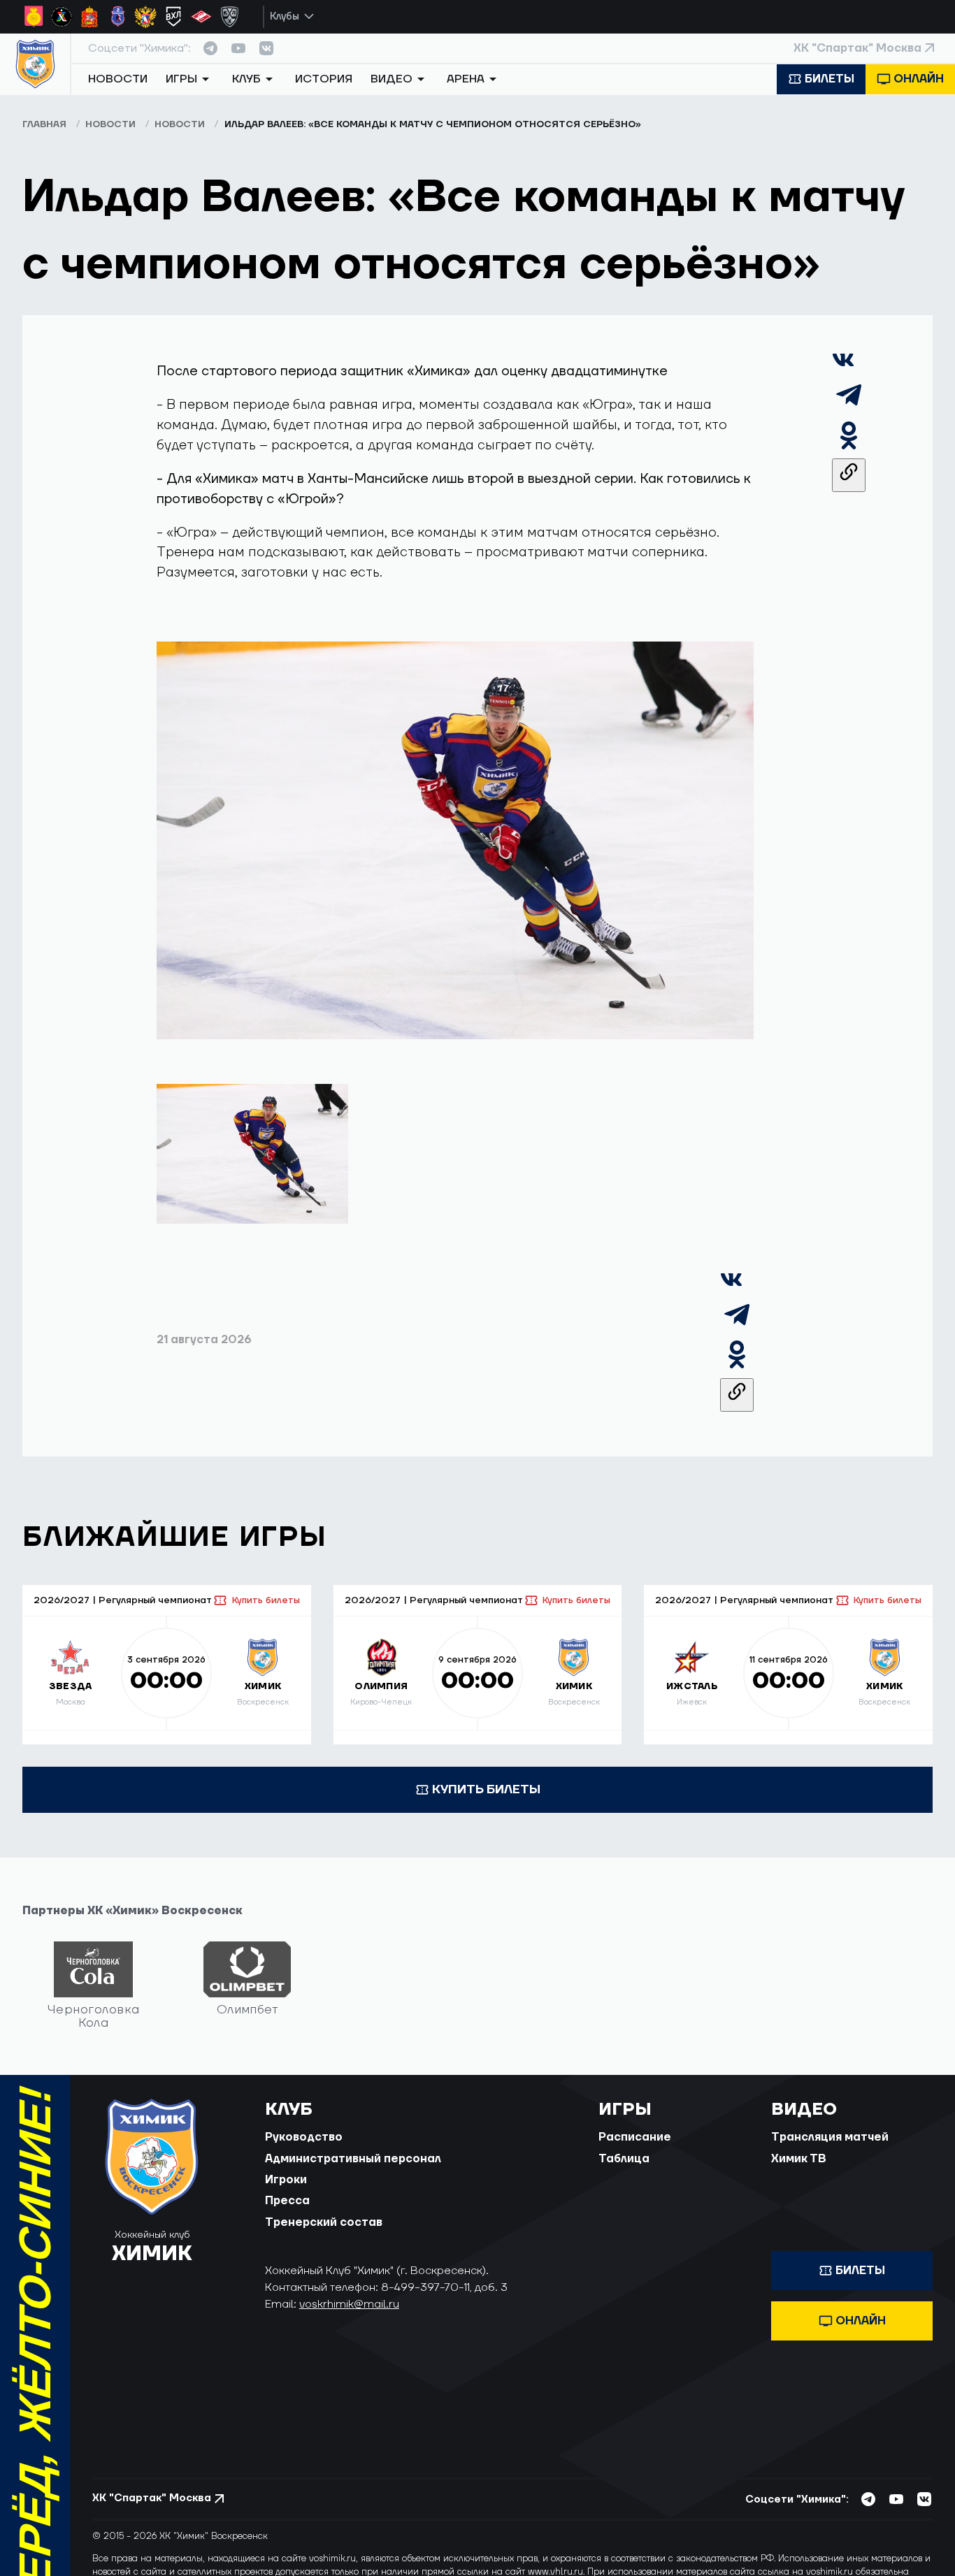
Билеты (830, 79)
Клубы (285, 16)
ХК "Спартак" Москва (857, 48)
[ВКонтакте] (843, 367)
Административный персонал (353, 2159)
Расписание (635, 2137)
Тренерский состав (324, 2222)
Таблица (624, 2159)
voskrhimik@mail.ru (349, 2304)
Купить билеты (266, 1600)
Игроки (286, 2180)
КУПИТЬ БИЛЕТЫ (486, 1789)
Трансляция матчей (830, 2137)
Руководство (304, 2137)
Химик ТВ (799, 2159)
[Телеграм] (849, 408)
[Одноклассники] (849, 448)
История (324, 79)
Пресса (287, 2201)
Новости (118, 79)
